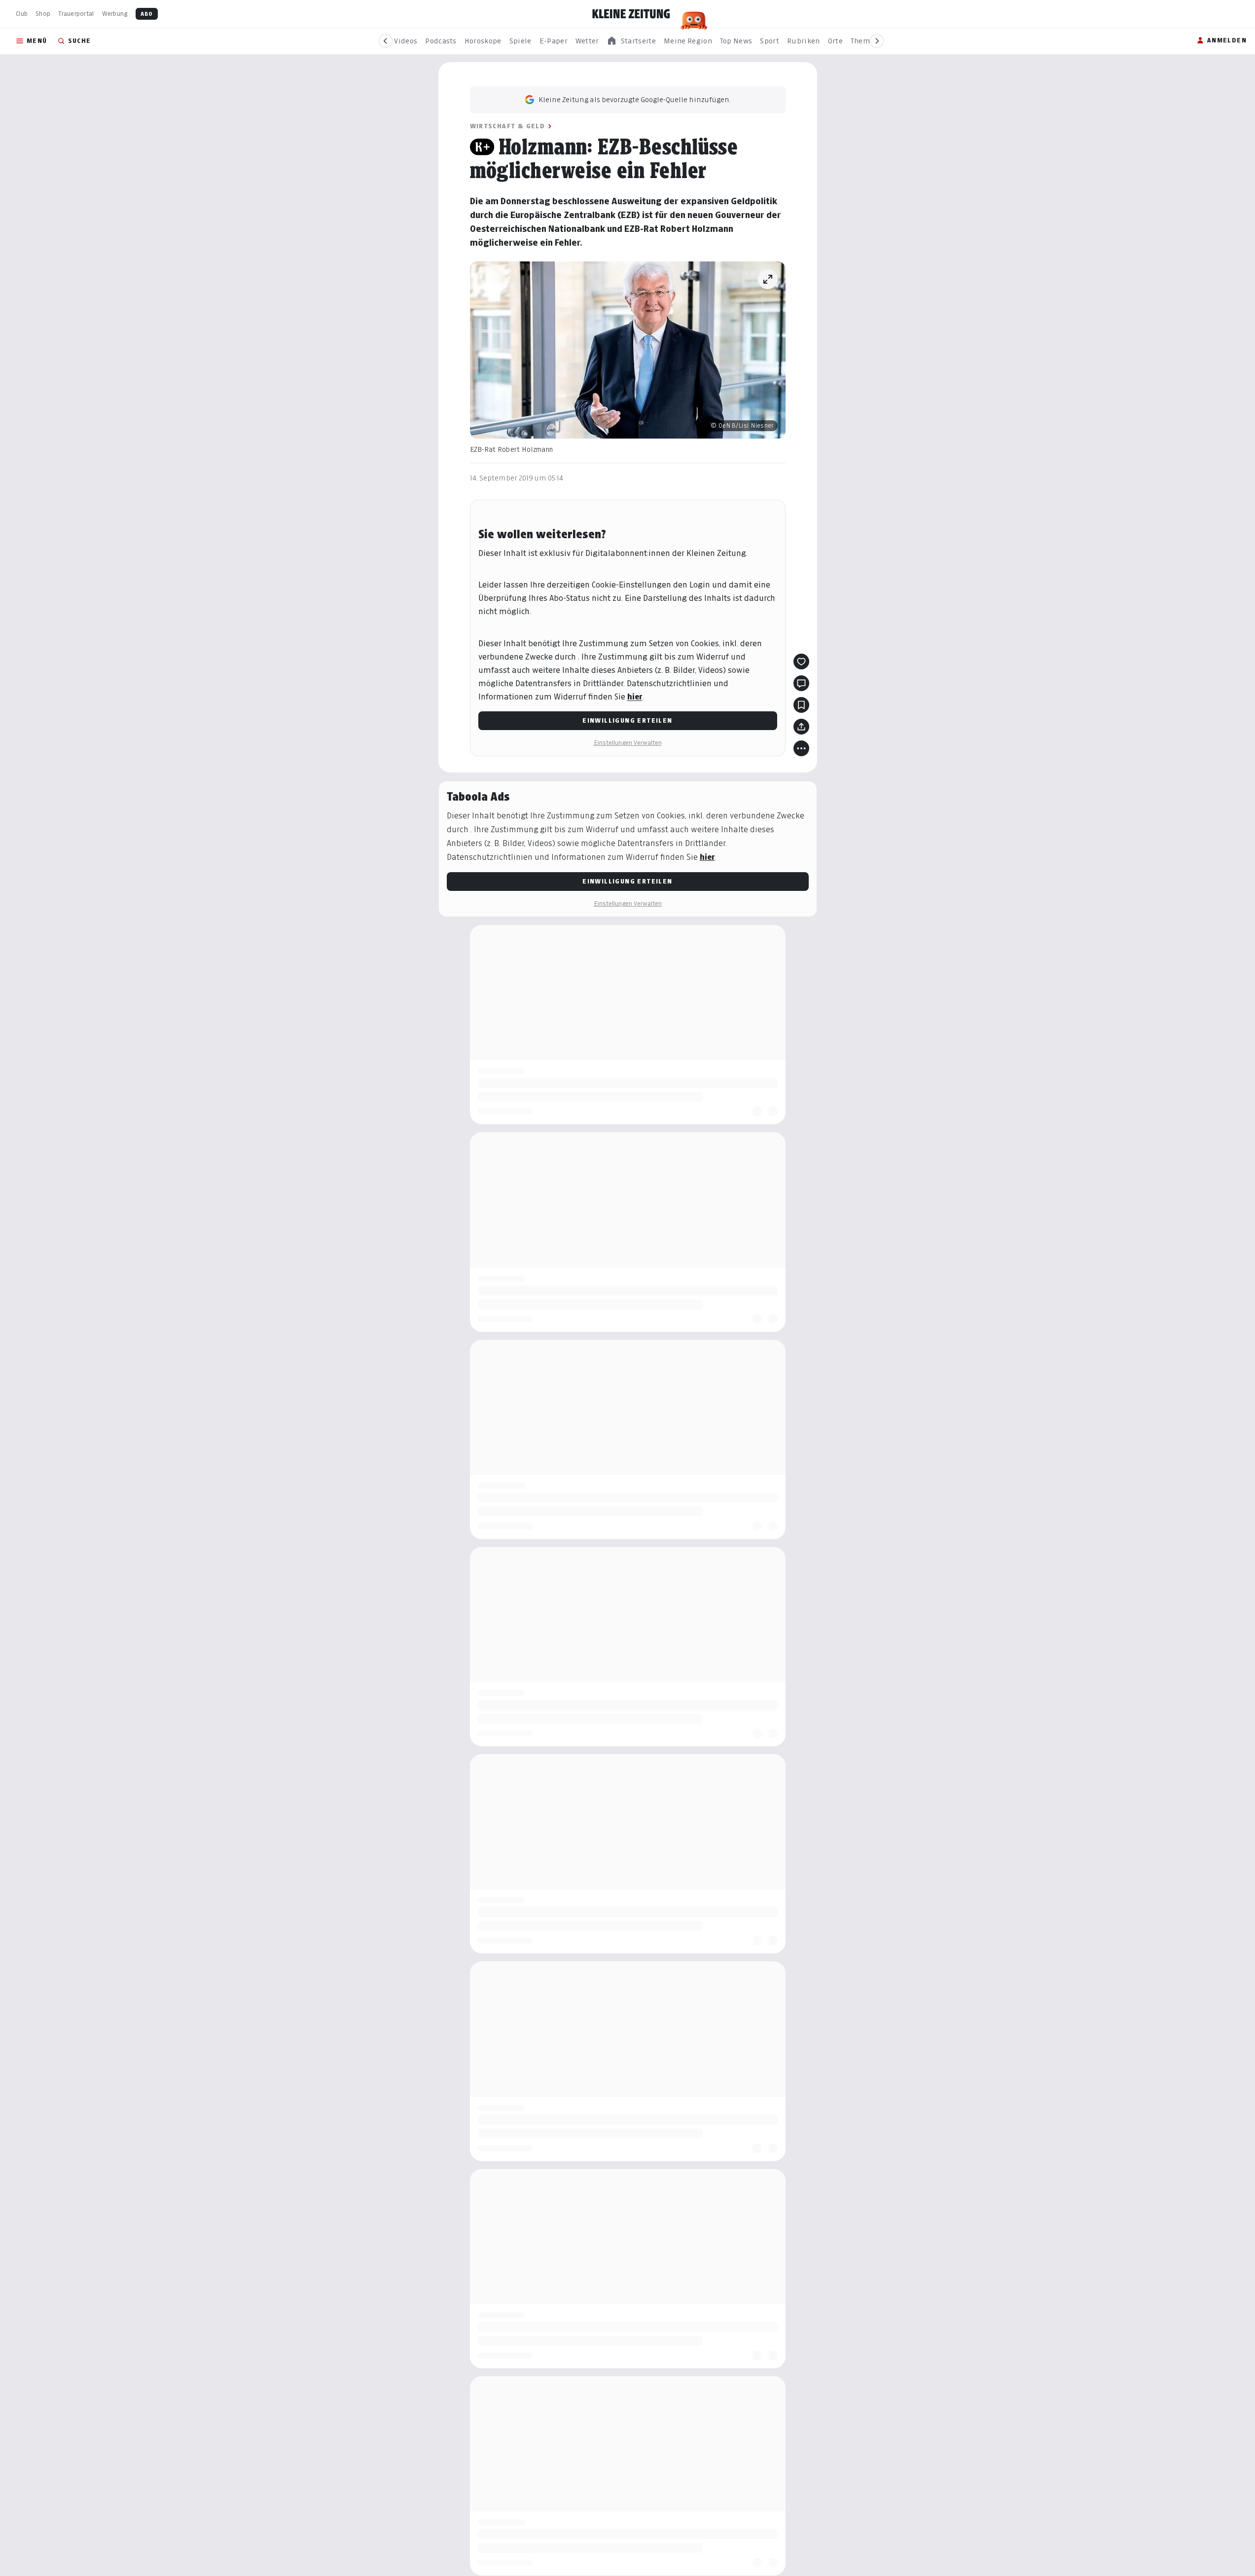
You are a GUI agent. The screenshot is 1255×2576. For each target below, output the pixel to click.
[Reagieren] (801, 662)
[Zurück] (386, 41)
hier (635, 697)
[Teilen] (801, 727)
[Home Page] (631, 14)
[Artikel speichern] (801, 705)
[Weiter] (877, 41)
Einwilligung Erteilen (627, 720)
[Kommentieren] (801, 683)
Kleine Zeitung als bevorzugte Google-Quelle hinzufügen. (635, 99)
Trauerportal (76, 14)
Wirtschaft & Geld (508, 126)
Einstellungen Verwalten (628, 743)
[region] (631, 41)
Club (22, 14)
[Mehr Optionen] (801, 748)
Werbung (115, 14)
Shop (43, 14)
